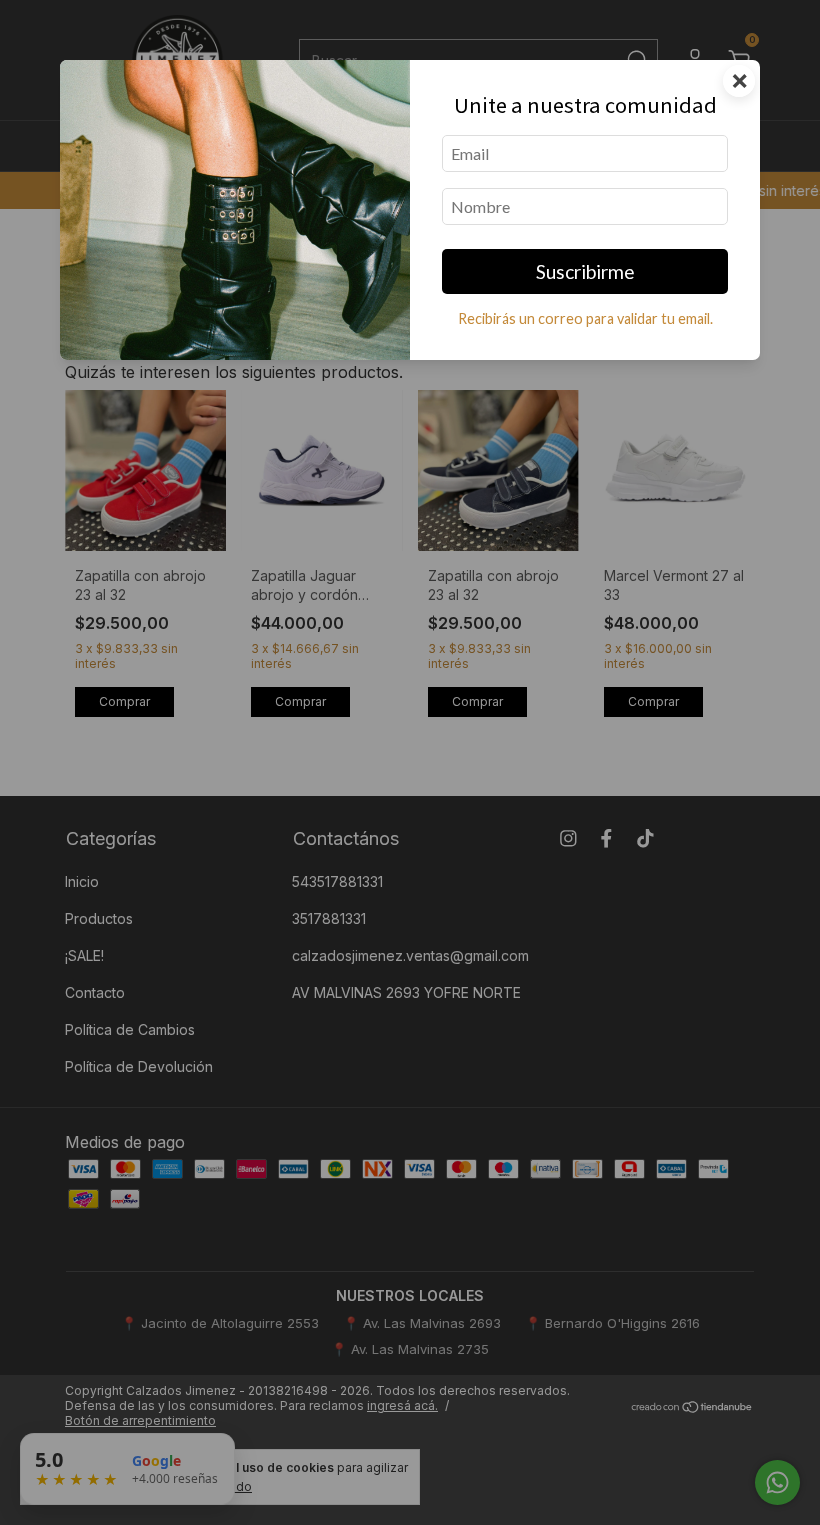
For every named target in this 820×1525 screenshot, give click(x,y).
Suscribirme (585, 271)
